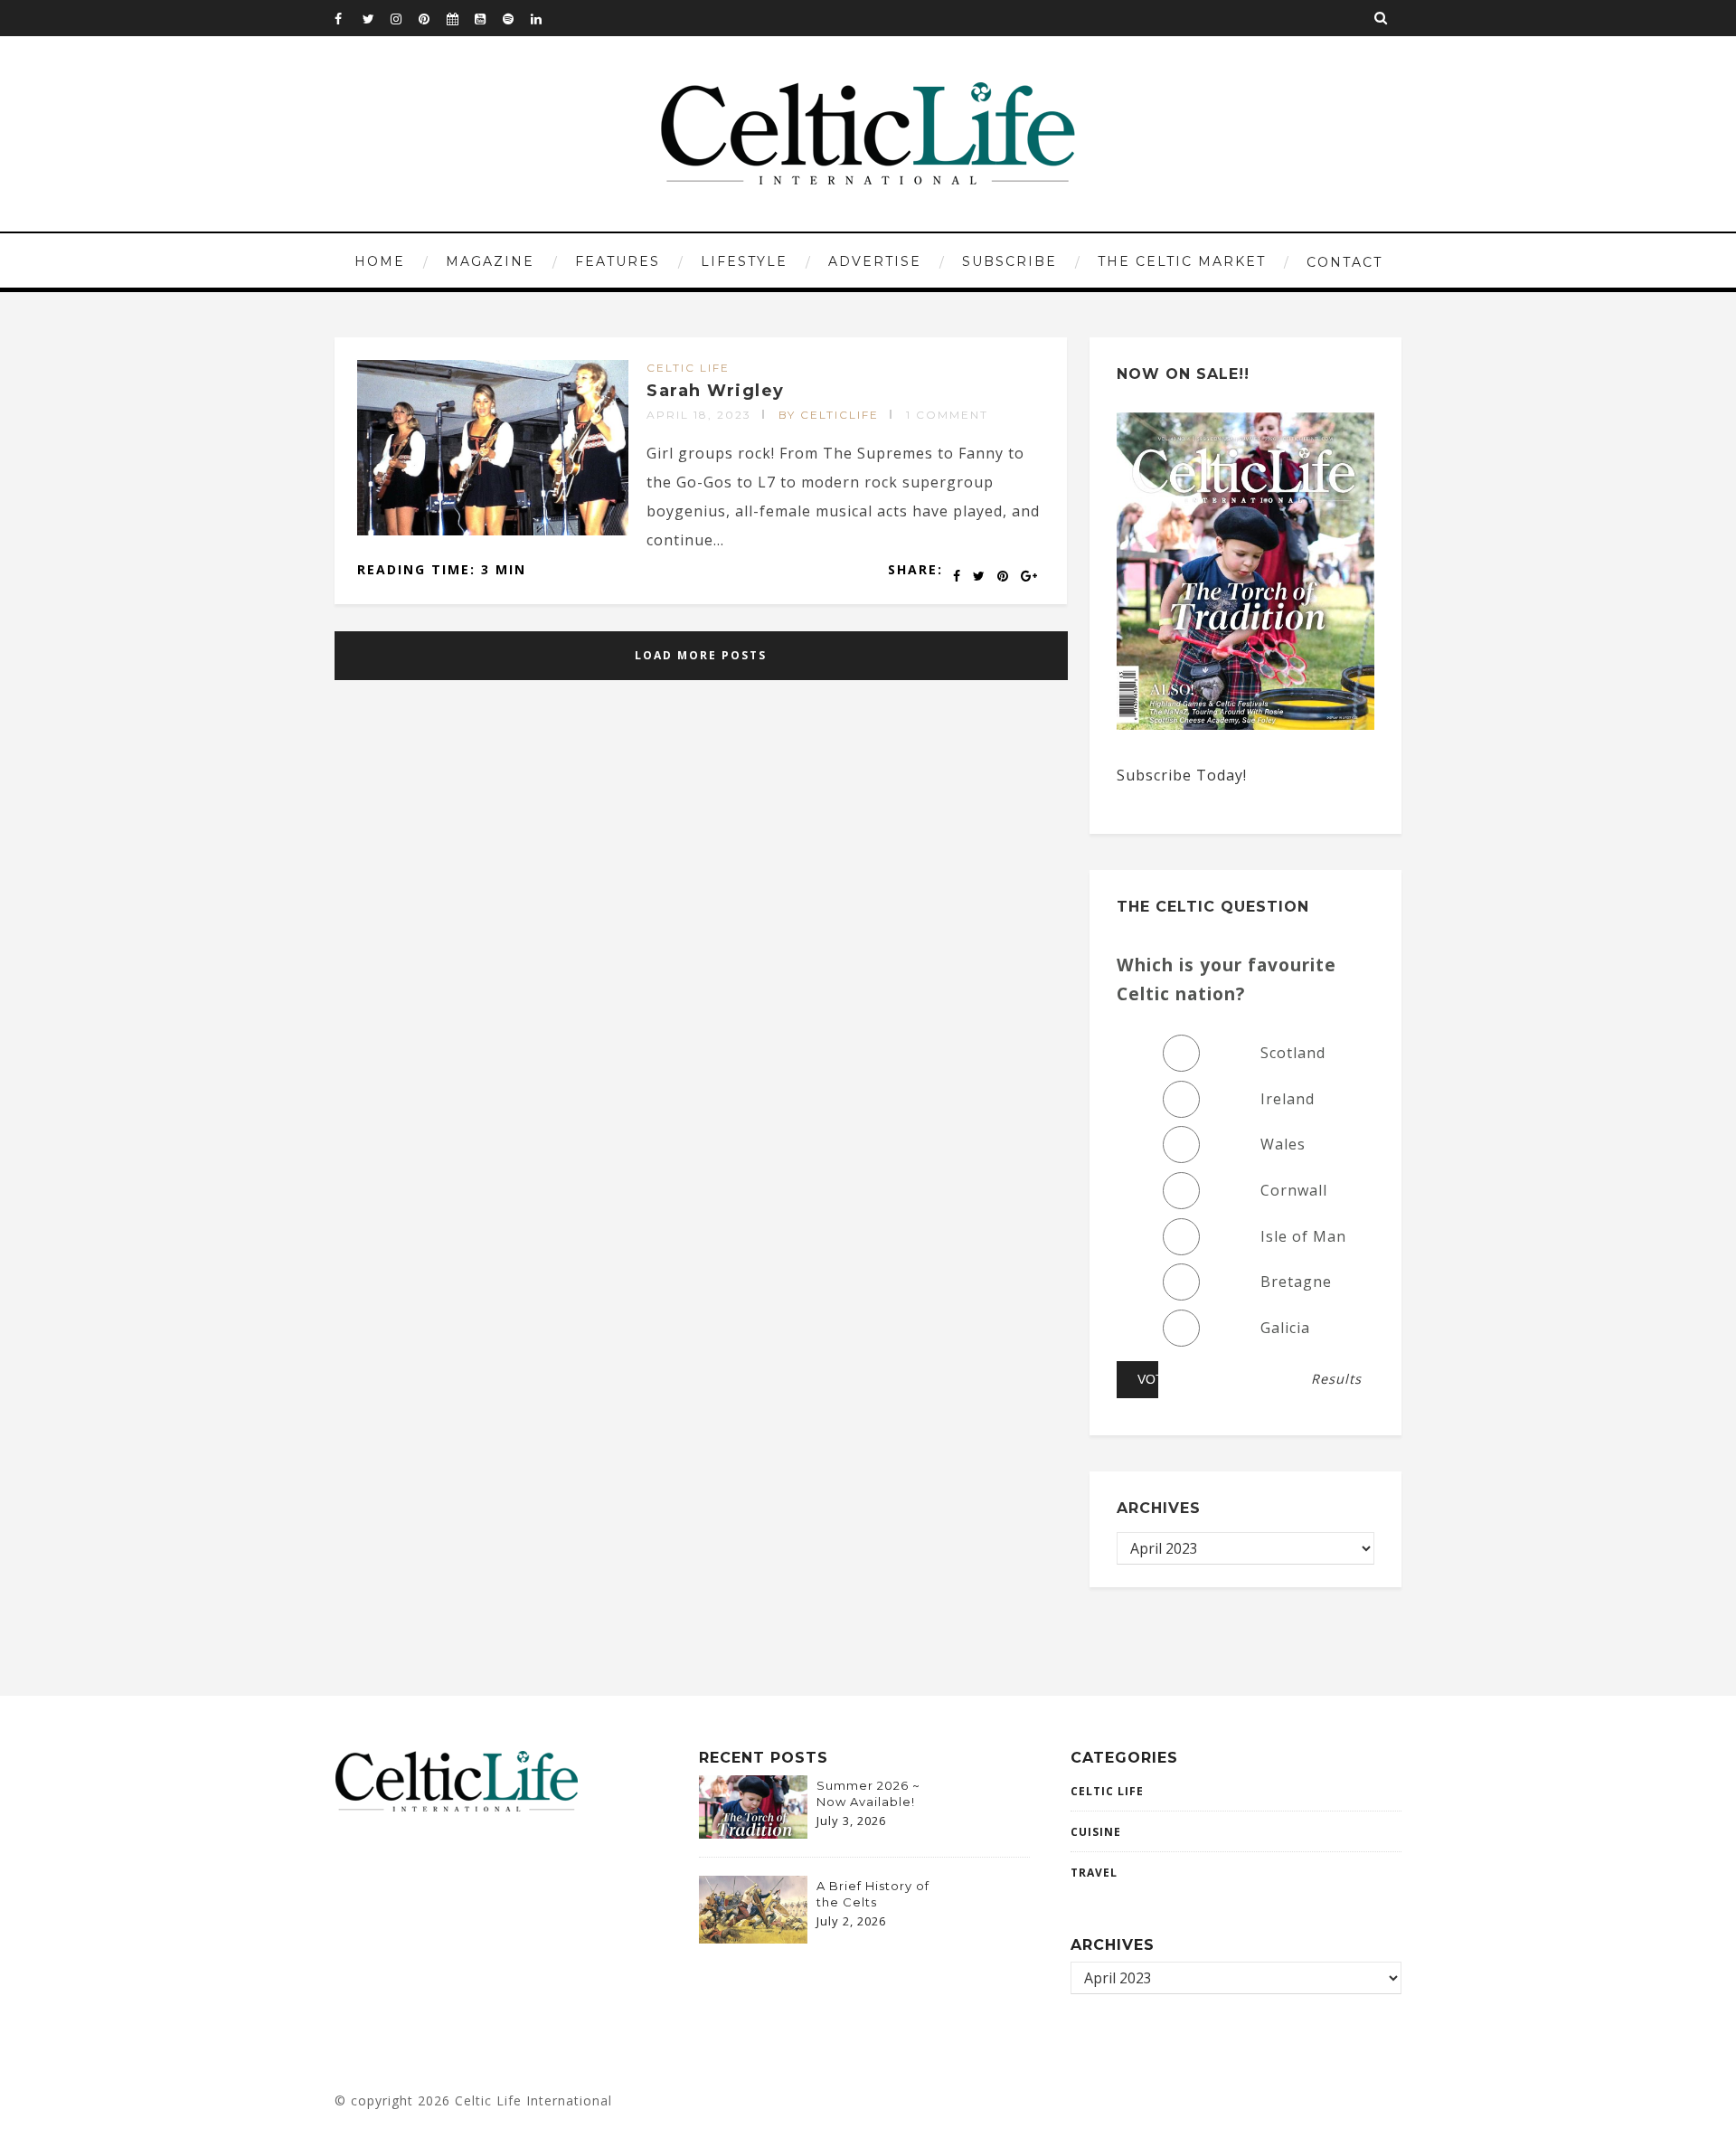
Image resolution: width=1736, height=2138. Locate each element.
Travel (1094, 1873)
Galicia (1285, 1328)
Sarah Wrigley (716, 391)
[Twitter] (376, 18)
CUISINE (1096, 1832)
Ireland (1288, 1099)
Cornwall (1294, 1190)
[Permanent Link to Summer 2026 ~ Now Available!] (753, 1833)
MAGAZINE (490, 261)
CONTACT (1344, 262)
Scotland (1293, 1053)
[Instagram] (404, 18)
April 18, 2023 (699, 415)
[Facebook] (348, 18)
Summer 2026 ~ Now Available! (868, 1793)
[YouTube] (488, 18)
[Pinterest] (432, 18)
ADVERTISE (875, 261)
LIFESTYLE (744, 261)
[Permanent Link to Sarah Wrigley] (493, 530)
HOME (380, 261)
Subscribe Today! (1182, 775)
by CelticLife (829, 415)
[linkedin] (544, 18)
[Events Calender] (460, 18)
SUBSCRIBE (1010, 261)
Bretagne (1296, 1282)
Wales (1283, 1144)
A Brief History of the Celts (873, 1894)
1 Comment (947, 415)
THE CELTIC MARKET (1182, 261)
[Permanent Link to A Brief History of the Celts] (753, 1938)
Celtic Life (688, 368)
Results (1336, 1379)
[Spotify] (516, 18)
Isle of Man (1303, 1236)
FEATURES (618, 261)
